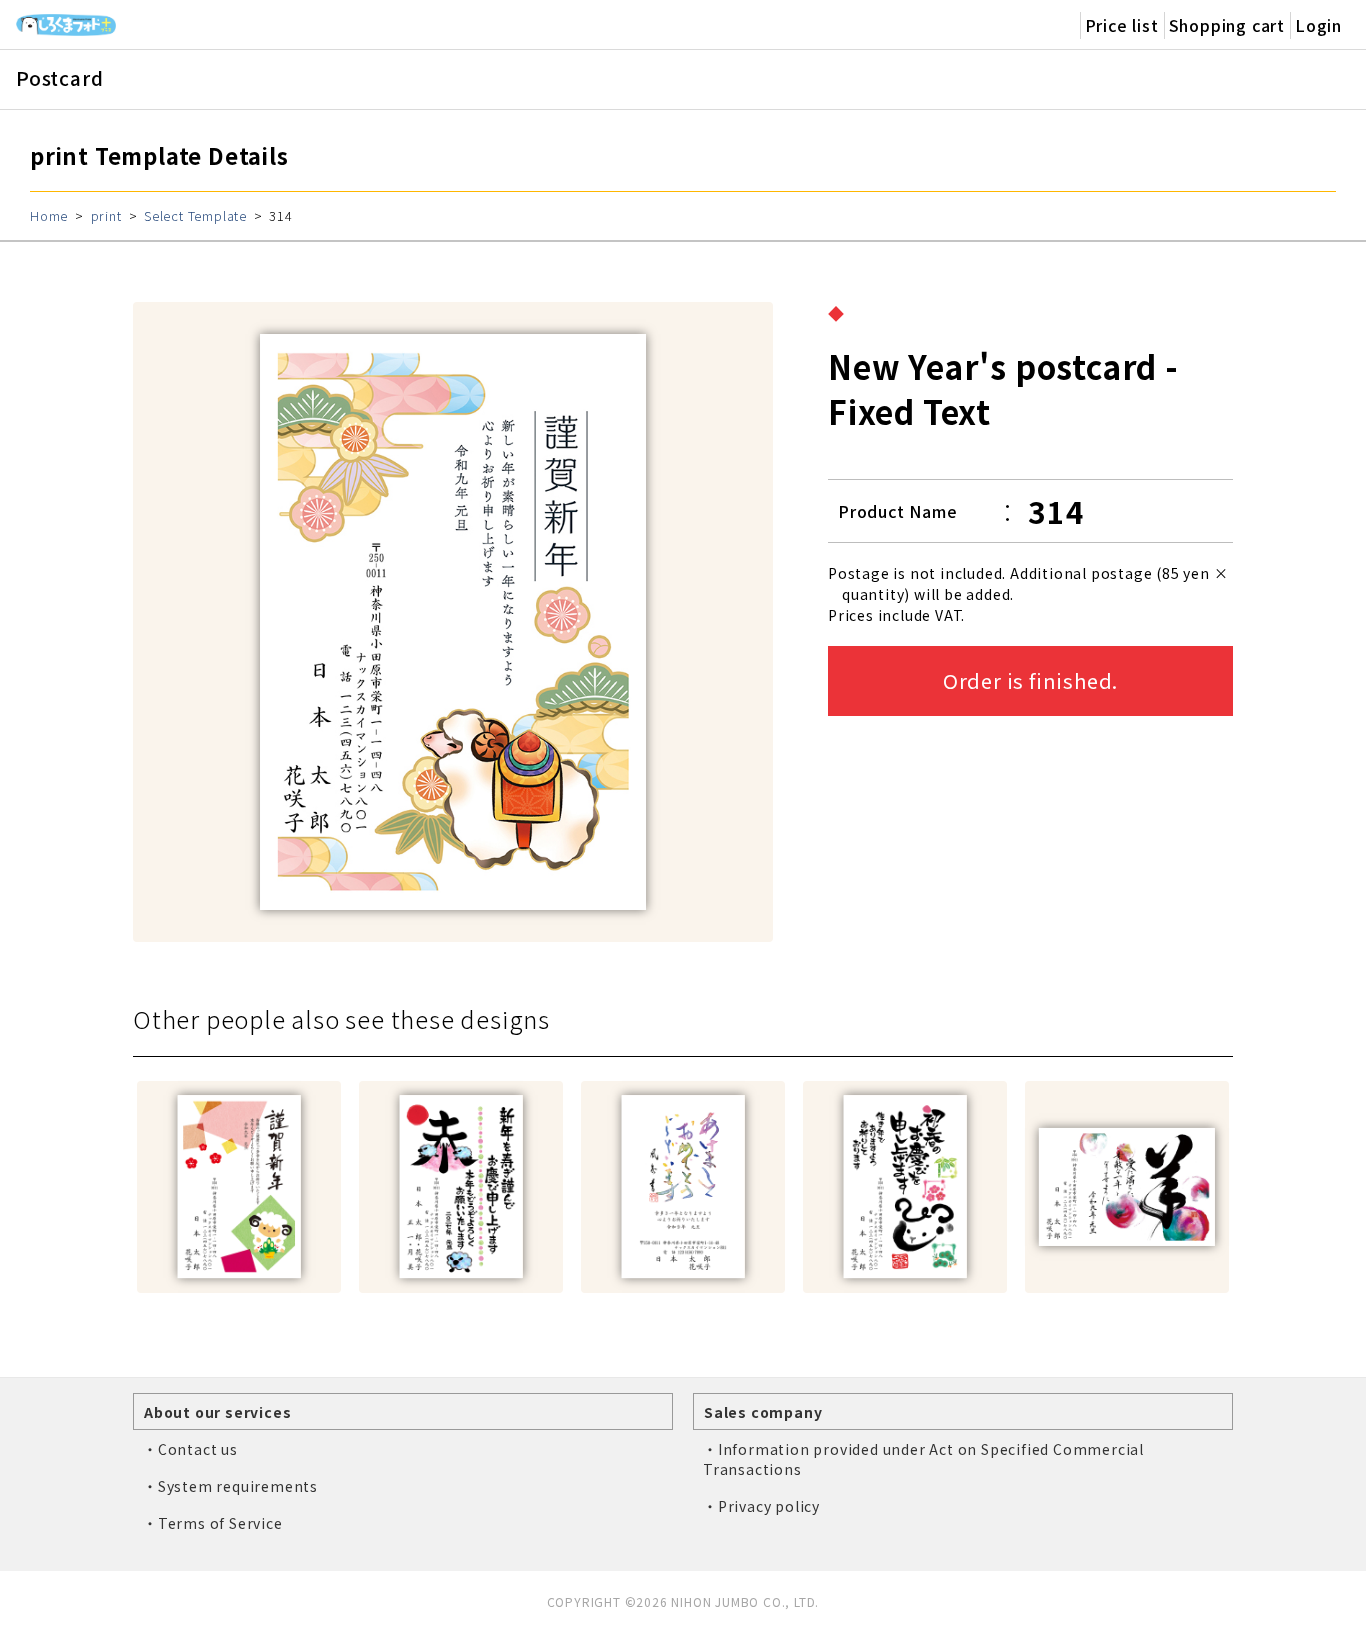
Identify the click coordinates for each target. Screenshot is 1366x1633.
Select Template (195, 215)
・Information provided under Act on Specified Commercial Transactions (923, 1459)
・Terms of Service (213, 1523)
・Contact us (190, 1449)
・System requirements (230, 1486)
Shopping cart (1227, 25)
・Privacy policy (761, 1506)
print (106, 215)
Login (1318, 25)
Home (49, 215)
